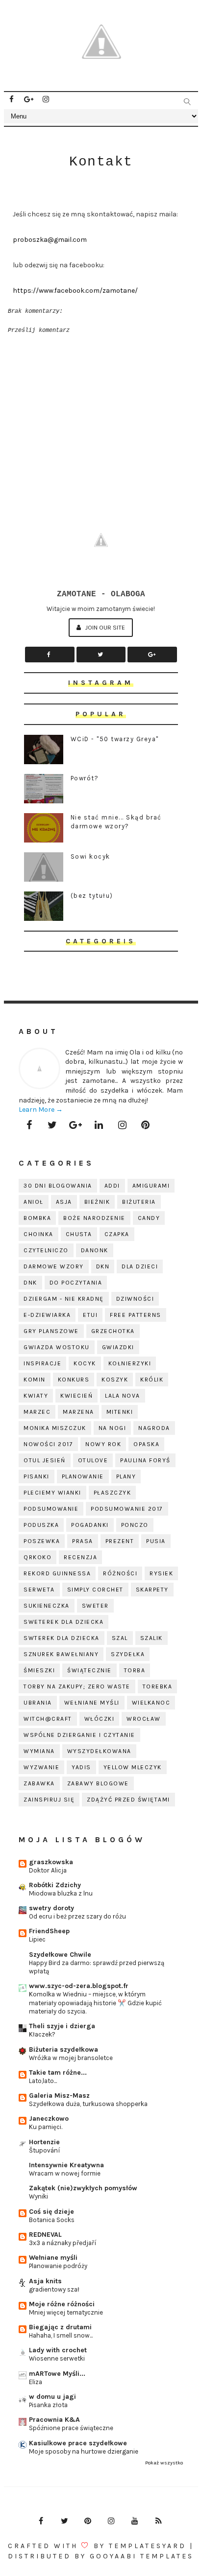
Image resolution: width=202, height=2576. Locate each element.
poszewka (42, 1541)
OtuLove (93, 1460)
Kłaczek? (42, 2034)
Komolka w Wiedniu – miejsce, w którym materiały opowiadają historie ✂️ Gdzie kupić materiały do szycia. (95, 2003)
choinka (38, 1234)
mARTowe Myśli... (57, 2374)
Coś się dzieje (51, 2212)
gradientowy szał (54, 2289)
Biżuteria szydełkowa (63, 2049)
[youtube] (135, 2521)
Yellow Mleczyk (133, 1767)
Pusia (156, 1541)
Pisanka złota (48, 2405)
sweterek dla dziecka (63, 1622)
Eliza (36, 2382)
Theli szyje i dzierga (62, 2026)
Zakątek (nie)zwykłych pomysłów (83, 2188)
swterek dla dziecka (62, 1638)
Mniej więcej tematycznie (66, 2312)
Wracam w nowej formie (65, 2173)
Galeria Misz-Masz (59, 2096)
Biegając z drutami (60, 2327)
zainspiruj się (49, 1800)
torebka (158, 1686)
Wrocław (144, 1719)
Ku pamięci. (46, 2127)
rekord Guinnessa (57, 1573)
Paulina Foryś (145, 1460)
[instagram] (46, 99)
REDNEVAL (45, 2235)
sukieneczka (47, 1606)
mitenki (120, 1412)
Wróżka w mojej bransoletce (71, 2058)
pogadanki (90, 1525)
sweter (95, 1606)
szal (120, 1638)
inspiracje (42, 1363)
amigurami (151, 1186)
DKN (103, 1266)
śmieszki (39, 1670)
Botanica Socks (52, 2220)
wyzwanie (41, 1767)
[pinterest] (146, 1125)
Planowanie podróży (58, 2266)
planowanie (83, 1476)
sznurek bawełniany (61, 1654)
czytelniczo (46, 1250)
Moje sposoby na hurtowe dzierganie (84, 2451)
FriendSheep (49, 1931)
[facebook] (11, 99)
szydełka (128, 1654)
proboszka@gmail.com (50, 240)
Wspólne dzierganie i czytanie (79, 1735)
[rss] (158, 2521)
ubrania (38, 1703)
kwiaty (36, 1396)
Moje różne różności (62, 2304)
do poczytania (76, 1283)
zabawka (39, 1783)
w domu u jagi (52, 2397)
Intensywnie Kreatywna (66, 2165)
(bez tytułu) (92, 896)
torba (135, 1670)
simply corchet (95, 1590)
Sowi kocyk (90, 856)
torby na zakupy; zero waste (77, 1686)
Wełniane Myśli (92, 1703)
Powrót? (85, 778)
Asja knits (45, 2281)
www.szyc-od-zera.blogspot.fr (79, 1986)
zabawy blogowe (98, 1783)
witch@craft (48, 1719)
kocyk (85, 1363)
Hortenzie (44, 2142)
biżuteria (139, 1202)
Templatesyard (148, 2546)
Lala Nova (123, 1396)
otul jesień (45, 1460)
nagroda (154, 1428)
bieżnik (97, 1202)
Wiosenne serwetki (57, 2358)
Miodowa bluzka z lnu (61, 1893)
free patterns (136, 1315)
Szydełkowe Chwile (60, 1955)
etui (90, 1315)
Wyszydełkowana (99, 1751)
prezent (120, 1541)
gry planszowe (51, 1331)
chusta (79, 1234)
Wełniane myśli (53, 2258)
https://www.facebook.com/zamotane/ (75, 291)
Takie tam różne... (58, 2073)
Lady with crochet (58, 2350)
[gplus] (28, 99)
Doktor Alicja (48, 1870)
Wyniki (38, 2196)
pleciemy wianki (52, 1493)
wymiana (39, 1751)
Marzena (78, 1412)
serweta (39, 1590)
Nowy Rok (103, 1444)
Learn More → (41, 1110)
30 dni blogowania (58, 1186)
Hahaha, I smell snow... (61, 2335)
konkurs (74, 1380)
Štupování (44, 2150)
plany (126, 1476)
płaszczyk (113, 1493)
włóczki (100, 1719)
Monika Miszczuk (55, 1428)
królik (152, 1380)
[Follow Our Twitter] (101, 655)
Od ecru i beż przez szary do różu (77, 1916)
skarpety (152, 1590)
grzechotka (113, 1331)
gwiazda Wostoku (57, 1347)
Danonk (95, 1250)
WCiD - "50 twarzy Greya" (115, 739)
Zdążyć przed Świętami (128, 1800)
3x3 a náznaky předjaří (63, 2243)
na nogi (113, 1428)
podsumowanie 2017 (127, 1509)
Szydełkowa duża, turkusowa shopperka (88, 2104)
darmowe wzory (54, 1266)
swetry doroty (51, 1908)
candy (149, 1218)
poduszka (41, 1525)
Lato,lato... (43, 2081)
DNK (30, 1283)
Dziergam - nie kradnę (64, 1299)
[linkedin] (99, 1125)
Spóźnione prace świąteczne (71, 2428)
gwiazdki (118, 1347)
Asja (64, 1202)
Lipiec (37, 1939)
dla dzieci (140, 1266)
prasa (83, 1541)
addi (112, 1186)
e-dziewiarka (47, 1315)
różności (120, 1573)
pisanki (37, 1476)
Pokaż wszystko (164, 2463)
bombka (37, 1218)
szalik (151, 1638)
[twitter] (52, 1125)
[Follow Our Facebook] (50, 655)
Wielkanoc (151, 1703)
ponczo (135, 1525)
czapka (117, 1234)
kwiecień (76, 1396)
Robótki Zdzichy (55, 1885)
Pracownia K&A (54, 2420)
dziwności (135, 1299)
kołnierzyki (130, 1363)
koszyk (115, 1380)
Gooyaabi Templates (142, 2556)
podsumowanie (51, 1509)
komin (35, 1380)
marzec (37, 1412)
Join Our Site (104, 627)
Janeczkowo (49, 2119)
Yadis (81, 1767)
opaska (146, 1444)
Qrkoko (38, 1557)
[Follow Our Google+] (152, 655)
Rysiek (161, 1573)
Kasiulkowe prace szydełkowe (78, 2443)
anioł (34, 1202)
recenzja (80, 1557)
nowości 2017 (48, 1444)
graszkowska (51, 1862)
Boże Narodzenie (94, 1218)
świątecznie (89, 1670)
